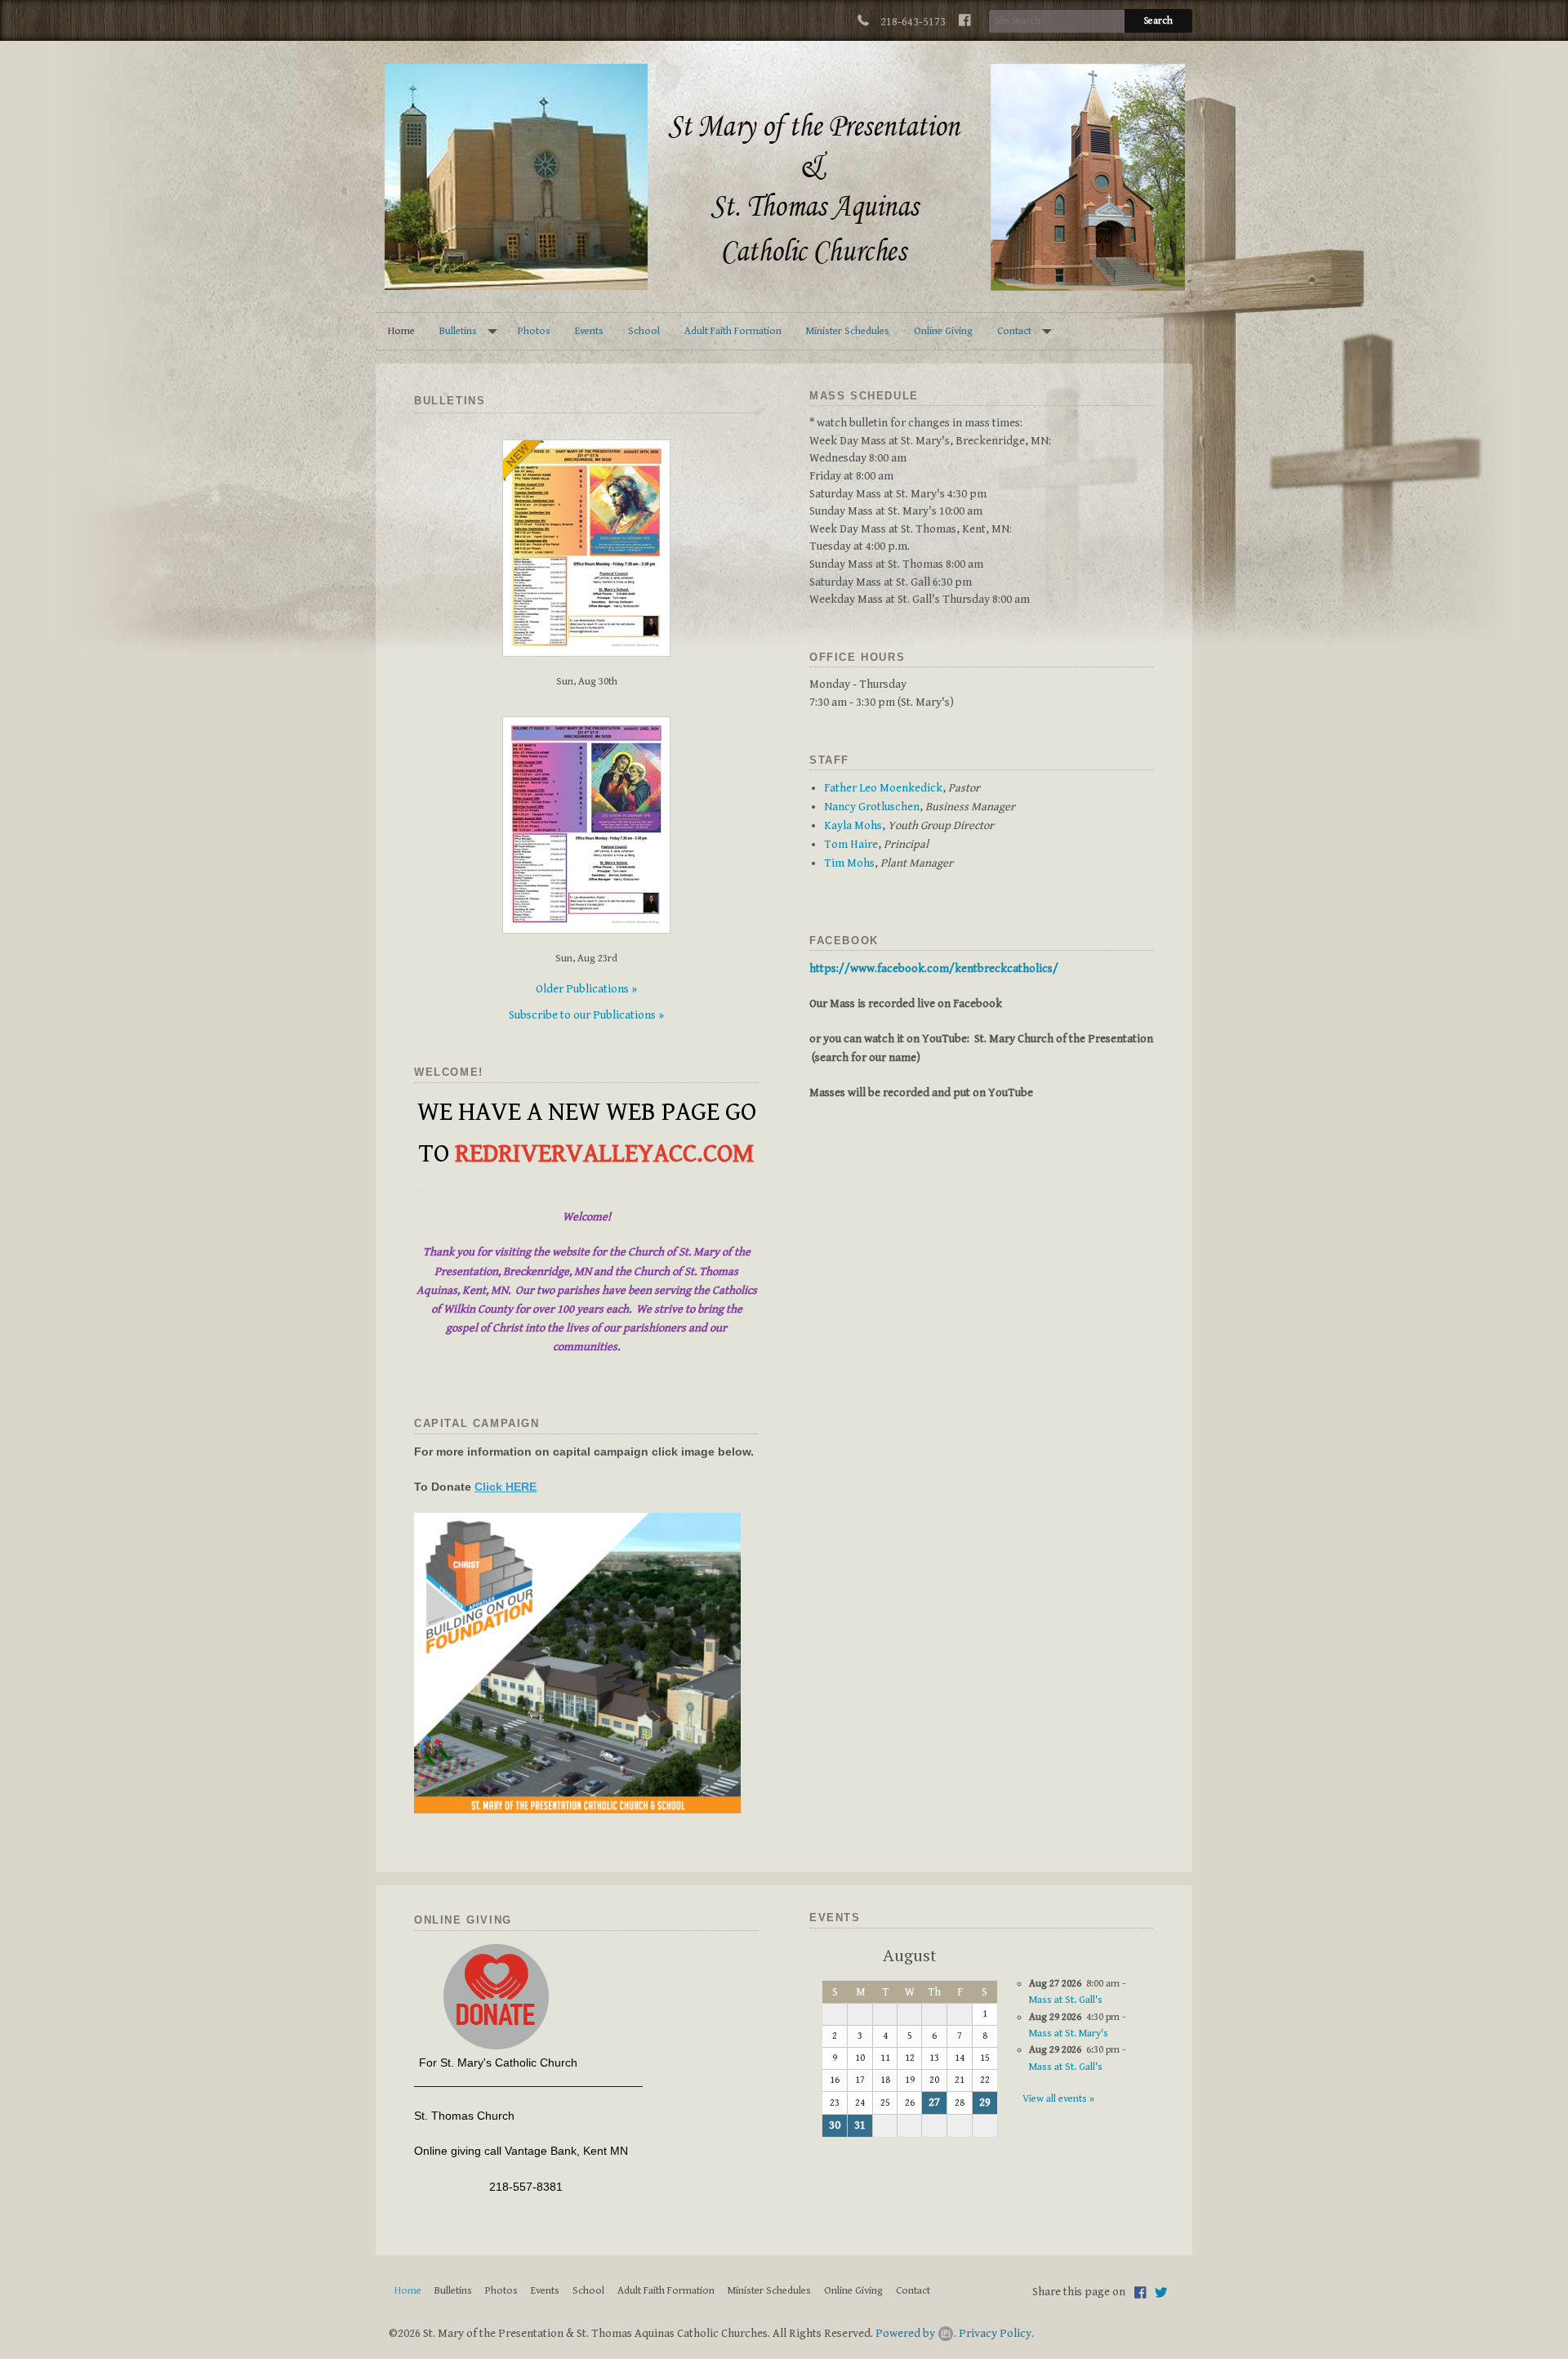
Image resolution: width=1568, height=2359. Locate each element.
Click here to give (496, 1997)
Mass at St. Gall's (1066, 2000)
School (644, 331)
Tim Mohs (849, 863)
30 (835, 2125)
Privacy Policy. (996, 2333)
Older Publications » (586, 989)
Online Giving (943, 331)
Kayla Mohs (853, 825)
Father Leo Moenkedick (883, 788)
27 (934, 2102)
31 (860, 2125)
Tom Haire (851, 844)
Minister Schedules (848, 331)
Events (589, 331)
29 (985, 2102)
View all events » (1058, 2099)
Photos (534, 331)
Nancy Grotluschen (872, 807)
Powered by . (916, 2333)
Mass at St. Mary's (1069, 2033)
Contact (1014, 331)
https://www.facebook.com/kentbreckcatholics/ (934, 968)
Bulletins (458, 331)
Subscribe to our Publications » (586, 1015)
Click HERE (506, 1487)
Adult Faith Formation (733, 331)
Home (401, 331)
